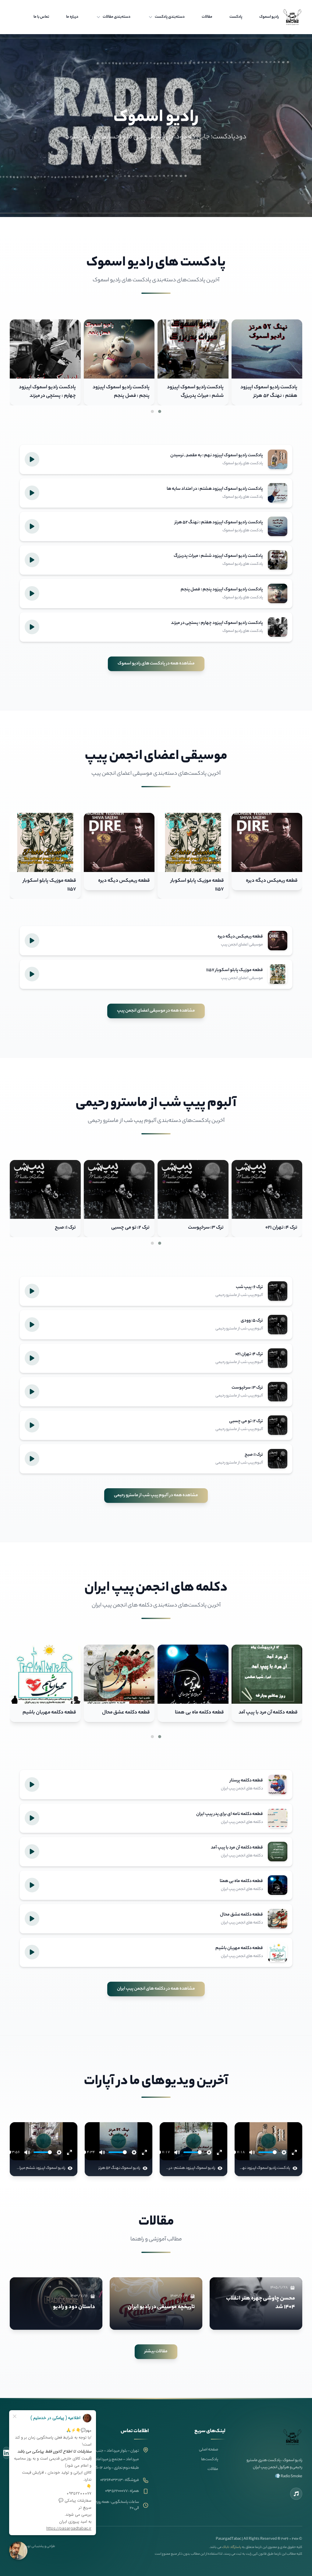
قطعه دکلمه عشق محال (274, 1713)
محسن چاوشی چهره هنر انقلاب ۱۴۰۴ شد (261, 2303)
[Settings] (284, 2152)
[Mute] (252, 2152)
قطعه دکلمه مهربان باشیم (197, 1713)
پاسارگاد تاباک (232, 2547)
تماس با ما (41, 17)
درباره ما (72, 17)
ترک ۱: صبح (213, 1228)
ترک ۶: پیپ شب (134, 1228)
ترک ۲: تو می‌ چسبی (278, 1228)
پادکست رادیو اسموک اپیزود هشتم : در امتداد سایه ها (48, 392)
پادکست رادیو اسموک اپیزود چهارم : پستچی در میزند (195, 392)
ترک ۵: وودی (63, 1228)
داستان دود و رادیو (74, 2307)
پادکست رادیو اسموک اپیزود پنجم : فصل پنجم (269, 392)
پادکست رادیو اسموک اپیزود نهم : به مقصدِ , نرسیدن (121, 392)
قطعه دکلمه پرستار (131, 1713)
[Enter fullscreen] (294, 2152)
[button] (160, 411)
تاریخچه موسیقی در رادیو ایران (161, 2307)
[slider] (268, 2152)
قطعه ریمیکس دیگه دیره (272, 881)
